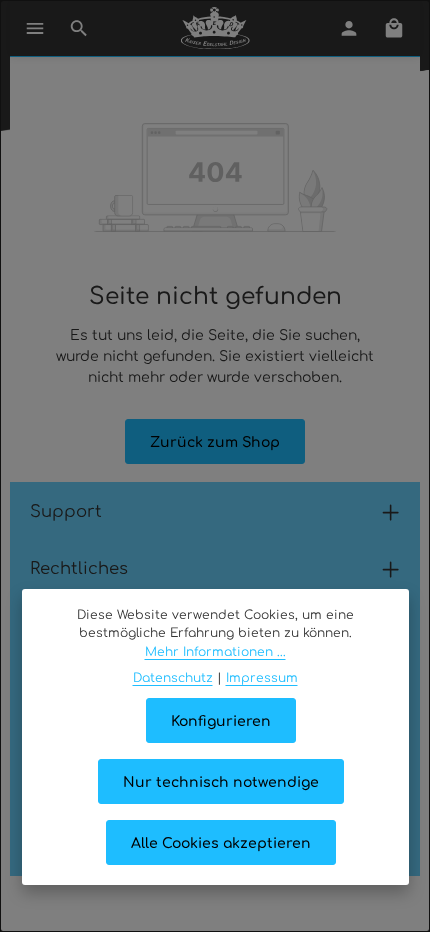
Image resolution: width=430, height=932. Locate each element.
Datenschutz (173, 677)
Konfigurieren (221, 720)
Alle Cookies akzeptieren (221, 842)
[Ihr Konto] (349, 28)
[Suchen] (79, 28)
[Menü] (35, 28)
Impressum (262, 677)
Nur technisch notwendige (221, 781)
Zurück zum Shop (215, 441)
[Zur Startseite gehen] (215, 28)
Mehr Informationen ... (215, 651)
